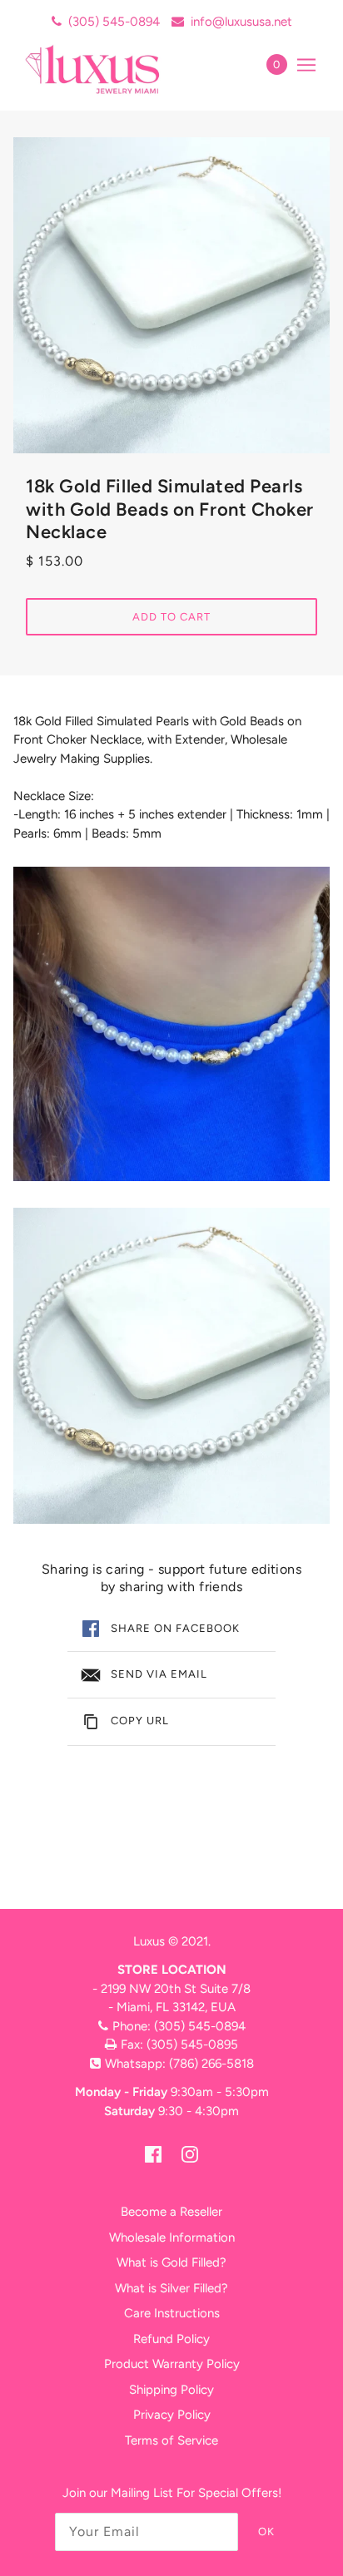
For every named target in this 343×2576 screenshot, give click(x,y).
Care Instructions (172, 2313)
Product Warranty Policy (172, 2364)
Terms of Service (171, 2440)
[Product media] (171, 1024)
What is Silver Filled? (171, 2288)
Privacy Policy (172, 2415)
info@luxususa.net (241, 22)
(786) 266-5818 (211, 2064)
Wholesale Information (172, 2237)
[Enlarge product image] (171, 295)
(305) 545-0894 (114, 22)
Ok (266, 2532)
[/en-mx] (110, 69)
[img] (153, 2154)
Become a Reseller (171, 2212)
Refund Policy (171, 2339)
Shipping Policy (171, 2390)
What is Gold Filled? (171, 2262)
